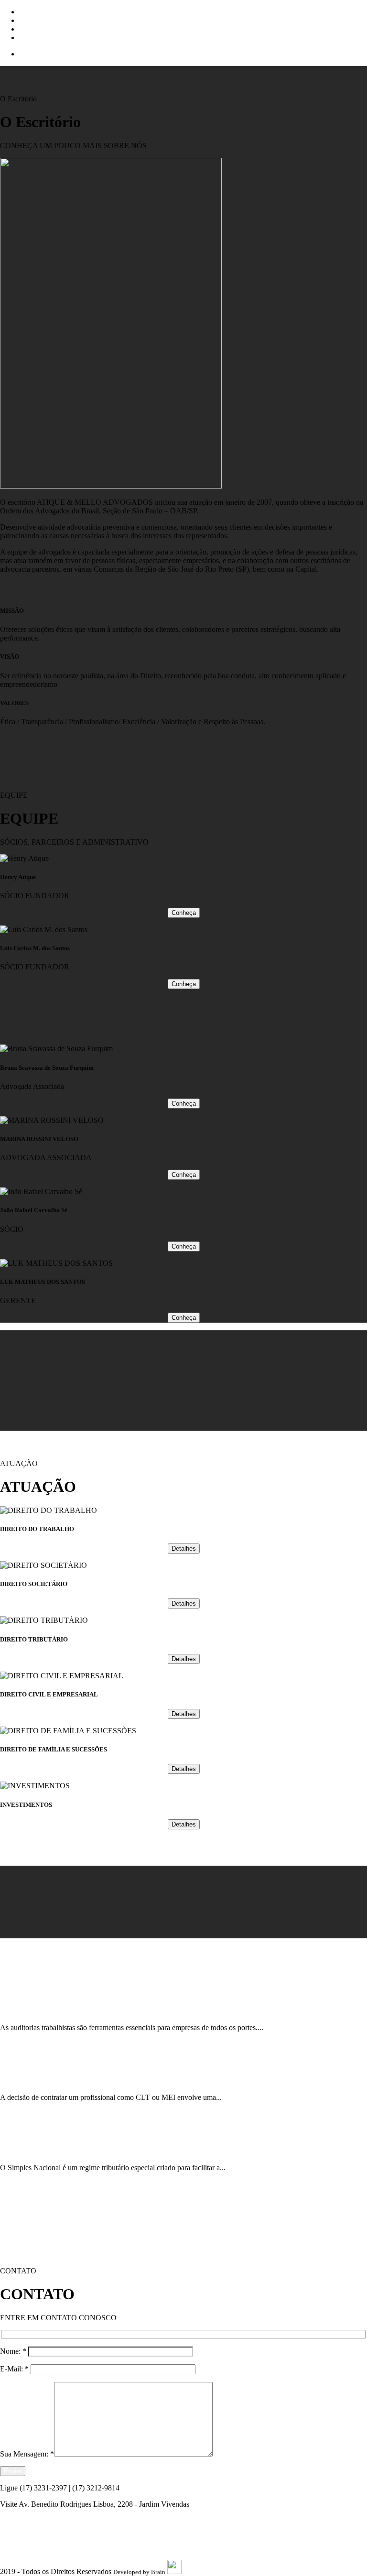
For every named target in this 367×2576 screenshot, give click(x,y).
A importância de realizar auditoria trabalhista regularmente (83, 2009)
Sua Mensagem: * (27, 2454)
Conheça (184, 913)
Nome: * (14, 2351)
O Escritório (38, 12)
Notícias (32, 38)
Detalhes (184, 1549)
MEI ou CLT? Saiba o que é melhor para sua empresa (72, 2079)
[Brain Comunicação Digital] (174, 2572)
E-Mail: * (15, 2369)
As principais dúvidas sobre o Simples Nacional (64, 2149)
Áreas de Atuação (46, 29)
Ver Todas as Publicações (38, 2200)
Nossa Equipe (40, 20)
